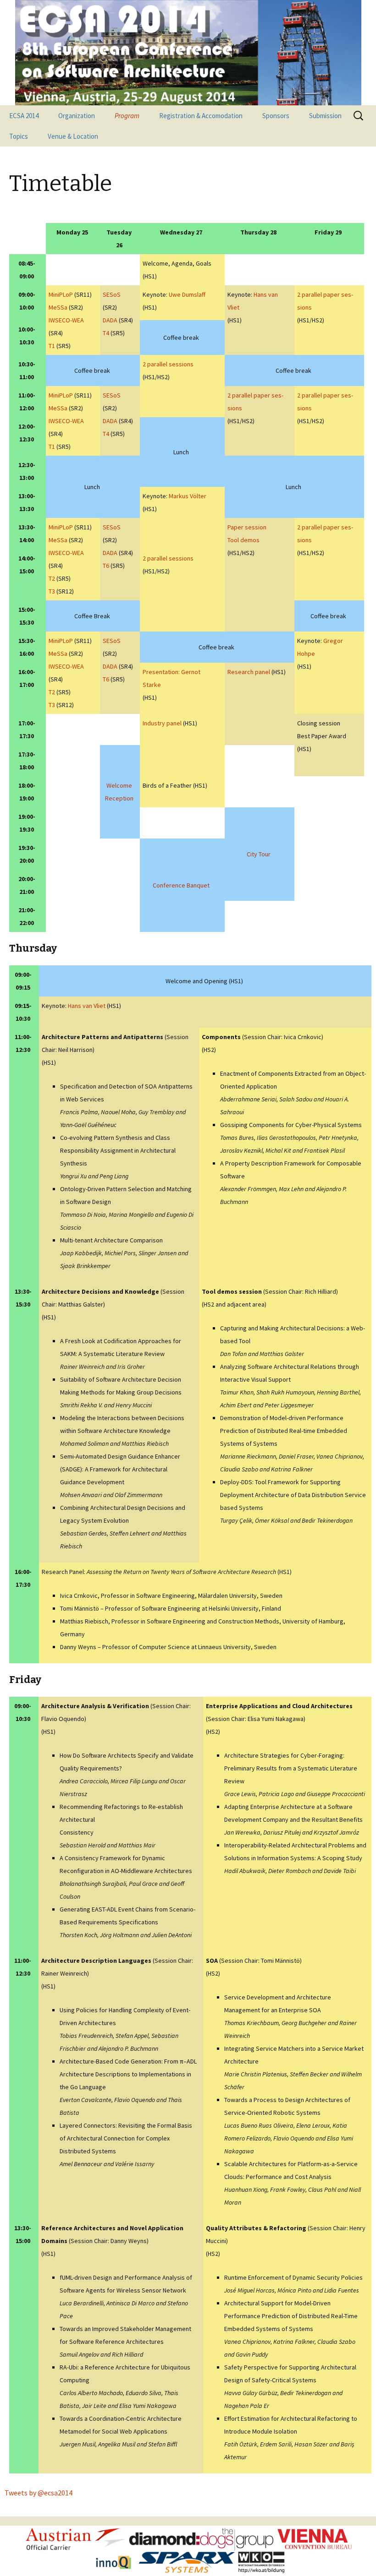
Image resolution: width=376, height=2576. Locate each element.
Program (127, 116)
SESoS (112, 294)
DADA (110, 320)
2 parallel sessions (168, 364)
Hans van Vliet (87, 1006)
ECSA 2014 (24, 116)
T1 (52, 346)
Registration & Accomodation (201, 116)
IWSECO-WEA (66, 320)
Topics (19, 136)
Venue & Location (73, 136)
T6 (106, 566)
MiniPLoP (61, 294)
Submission (325, 116)
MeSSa (58, 307)
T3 (52, 591)
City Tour (259, 854)
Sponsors (276, 116)
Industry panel (162, 723)
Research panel (249, 672)
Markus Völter (188, 496)
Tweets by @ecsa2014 (39, 2493)
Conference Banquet (181, 885)
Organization (77, 116)
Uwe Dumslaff (187, 294)
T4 (106, 333)
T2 (52, 578)
